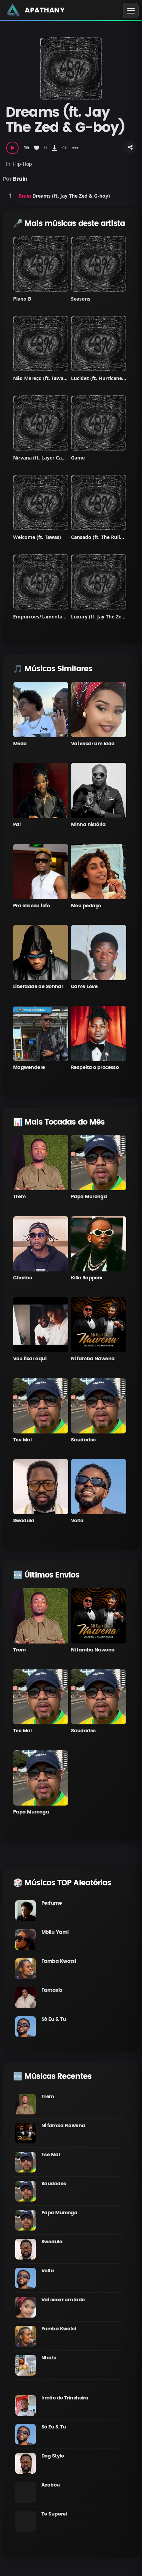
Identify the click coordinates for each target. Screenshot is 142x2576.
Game (78, 458)
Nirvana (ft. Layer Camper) (45, 458)
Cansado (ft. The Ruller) (99, 537)
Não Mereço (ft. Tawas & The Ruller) (55, 378)
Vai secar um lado (93, 744)
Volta (77, 1521)
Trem (19, 1197)
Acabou (51, 2485)
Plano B (22, 299)
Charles (22, 1278)
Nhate (49, 2358)
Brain (20, 179)
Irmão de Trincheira (65, 2398)
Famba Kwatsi (59, 1961)
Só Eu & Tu (54, 2019)
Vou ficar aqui (30, 1359)
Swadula (24, 1521)
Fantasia (52, 1990)
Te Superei (54, 2514)
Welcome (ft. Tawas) (37, 537)
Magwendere (29, 1068)
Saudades (83, 1440)
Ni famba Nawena (93, 1359)
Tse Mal (22, 1440)
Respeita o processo (95, 1068)
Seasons (81, 299)
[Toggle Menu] (131, 11)
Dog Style (53, 2456)
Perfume (52, 1903)
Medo (20, 744)
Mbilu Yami (55, 1932)
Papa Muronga (89, 1197)
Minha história (88, 825)
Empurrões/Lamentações (43, 617)
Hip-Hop (23, 164)
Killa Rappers (87, 1278)
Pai (17, 825)
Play (10, 196)
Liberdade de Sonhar (38, 987)
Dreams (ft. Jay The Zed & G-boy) (71, 196)
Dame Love (84, 987)
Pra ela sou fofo (31, 906)
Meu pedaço (86, 906)
